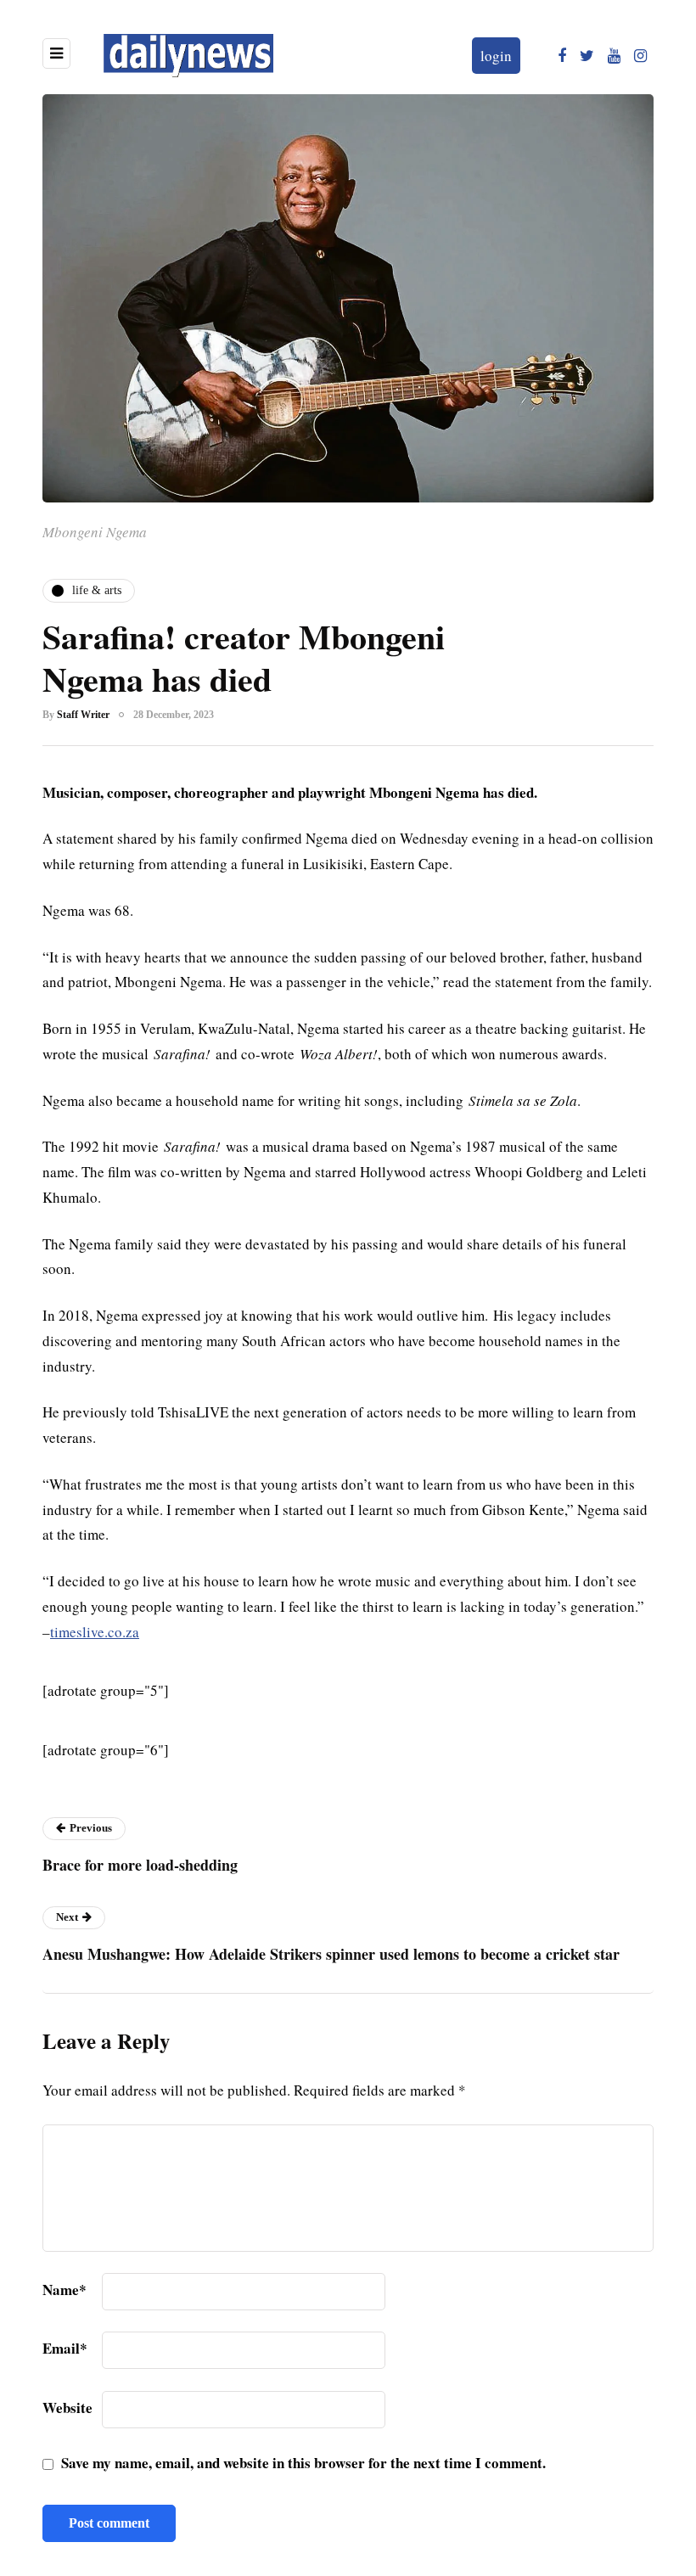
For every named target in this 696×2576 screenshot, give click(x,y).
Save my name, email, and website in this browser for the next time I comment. (303, 2463)
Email (65, 2348)
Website (67, 2408)
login (496, 56)
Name (65, 2290)
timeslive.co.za (95, 1632)
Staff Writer (83, 715)
